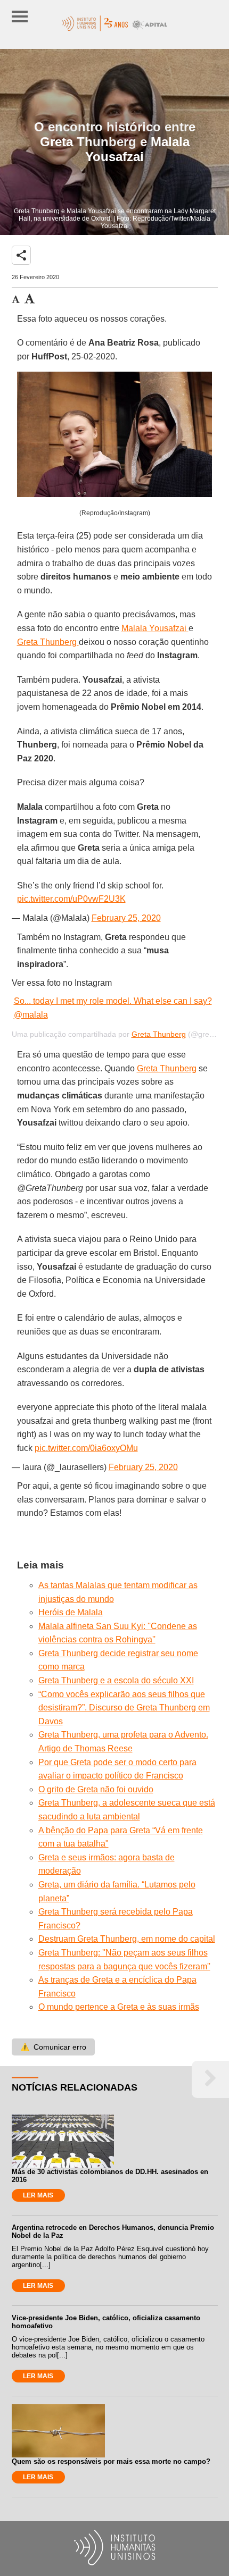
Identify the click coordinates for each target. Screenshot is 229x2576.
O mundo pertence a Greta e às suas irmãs (119, 2007)
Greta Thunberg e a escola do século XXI (116, 1680)
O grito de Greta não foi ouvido (96, 1789)
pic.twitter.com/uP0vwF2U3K (71, 899)
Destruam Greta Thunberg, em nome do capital (127, 1939)
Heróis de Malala (71, 1612)
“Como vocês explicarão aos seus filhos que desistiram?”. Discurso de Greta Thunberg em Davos (124, 1708)
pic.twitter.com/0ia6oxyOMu (86, 1448)
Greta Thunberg (48, 642)
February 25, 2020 (126, 918)
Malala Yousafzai (155, 628)
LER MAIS (38, 2195)
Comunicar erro (53, 2047)
